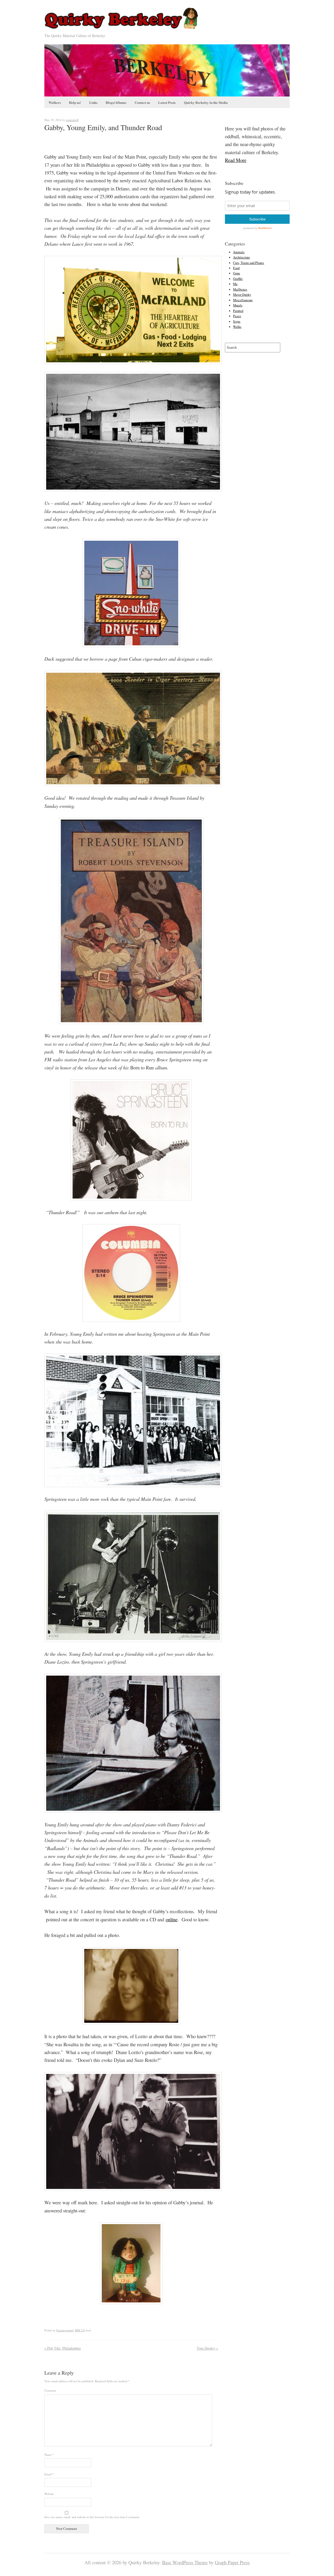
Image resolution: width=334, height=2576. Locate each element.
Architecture (241, 257)
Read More (236, 160)
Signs (237, 321)
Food (236, 268)
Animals (239, 252)
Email (49, 2474)
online (172, 1919)
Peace (237, 316)
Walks (237, 327)
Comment (50, 2390)
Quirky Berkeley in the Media (206, 102)
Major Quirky (242, 295)
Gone (237, 273)
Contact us (142, 102)
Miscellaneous (243, 300)
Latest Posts (167, 102)
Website (49, 2494)
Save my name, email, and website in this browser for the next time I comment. (92, 2517)
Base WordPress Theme (185, 2562)
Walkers (55, 102)
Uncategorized (65, 2330)
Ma (235, 284)
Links (93, 102)
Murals (238, 305)
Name (49, 2455)
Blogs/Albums (116, 102)
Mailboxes (240, 289)
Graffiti (238, 279)
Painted (238, 311)
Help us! (75, 102)
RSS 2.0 (80, 2330)
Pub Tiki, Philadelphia (62, 2348)
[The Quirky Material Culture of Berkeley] (123, 29)
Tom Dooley (207, 2348)
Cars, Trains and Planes (249, 263)
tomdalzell (72, 120)
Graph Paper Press (232, 2562)
